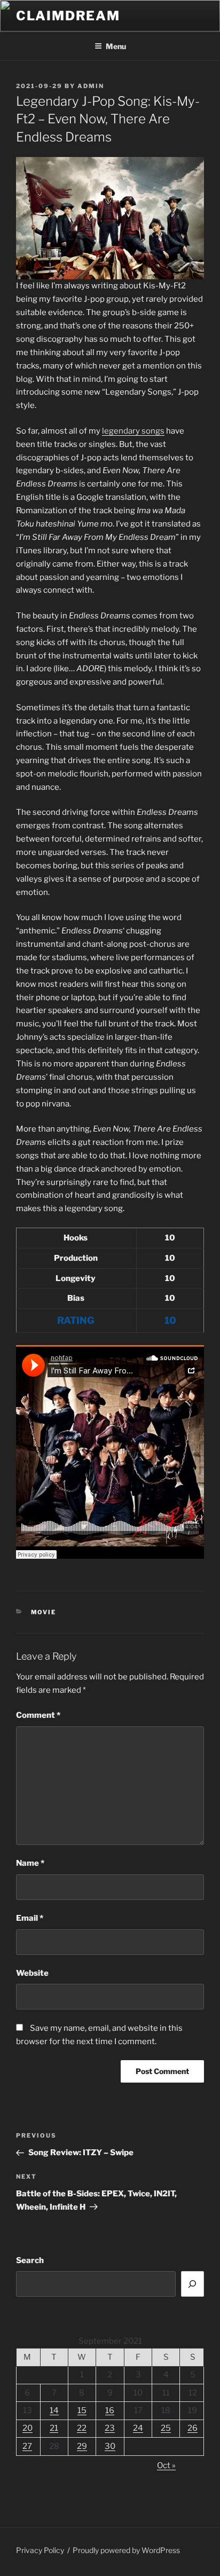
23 (110, 2428)
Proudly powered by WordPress (126, 2550)
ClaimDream (68, 16)
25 (166, 2428)
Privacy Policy (40, 2550)
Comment (38, 1715)
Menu (116, 46)
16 (110, 2410)
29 (82, 2446)
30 (110, 2446)
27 (27, 2446)
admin (91, 86)
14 (54, 2410)
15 (82, 2410)
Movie (44, 1612)
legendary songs (133, 431)
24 (138, 2428)
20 (27, 2428)
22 (82, 2428)
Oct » (166, 2465)
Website (32, 1973)
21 (54, 2428)
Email (30, 1918)
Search (30, 2260)
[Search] (193, 2284)
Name (30, 1863)
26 (192, 2428)
